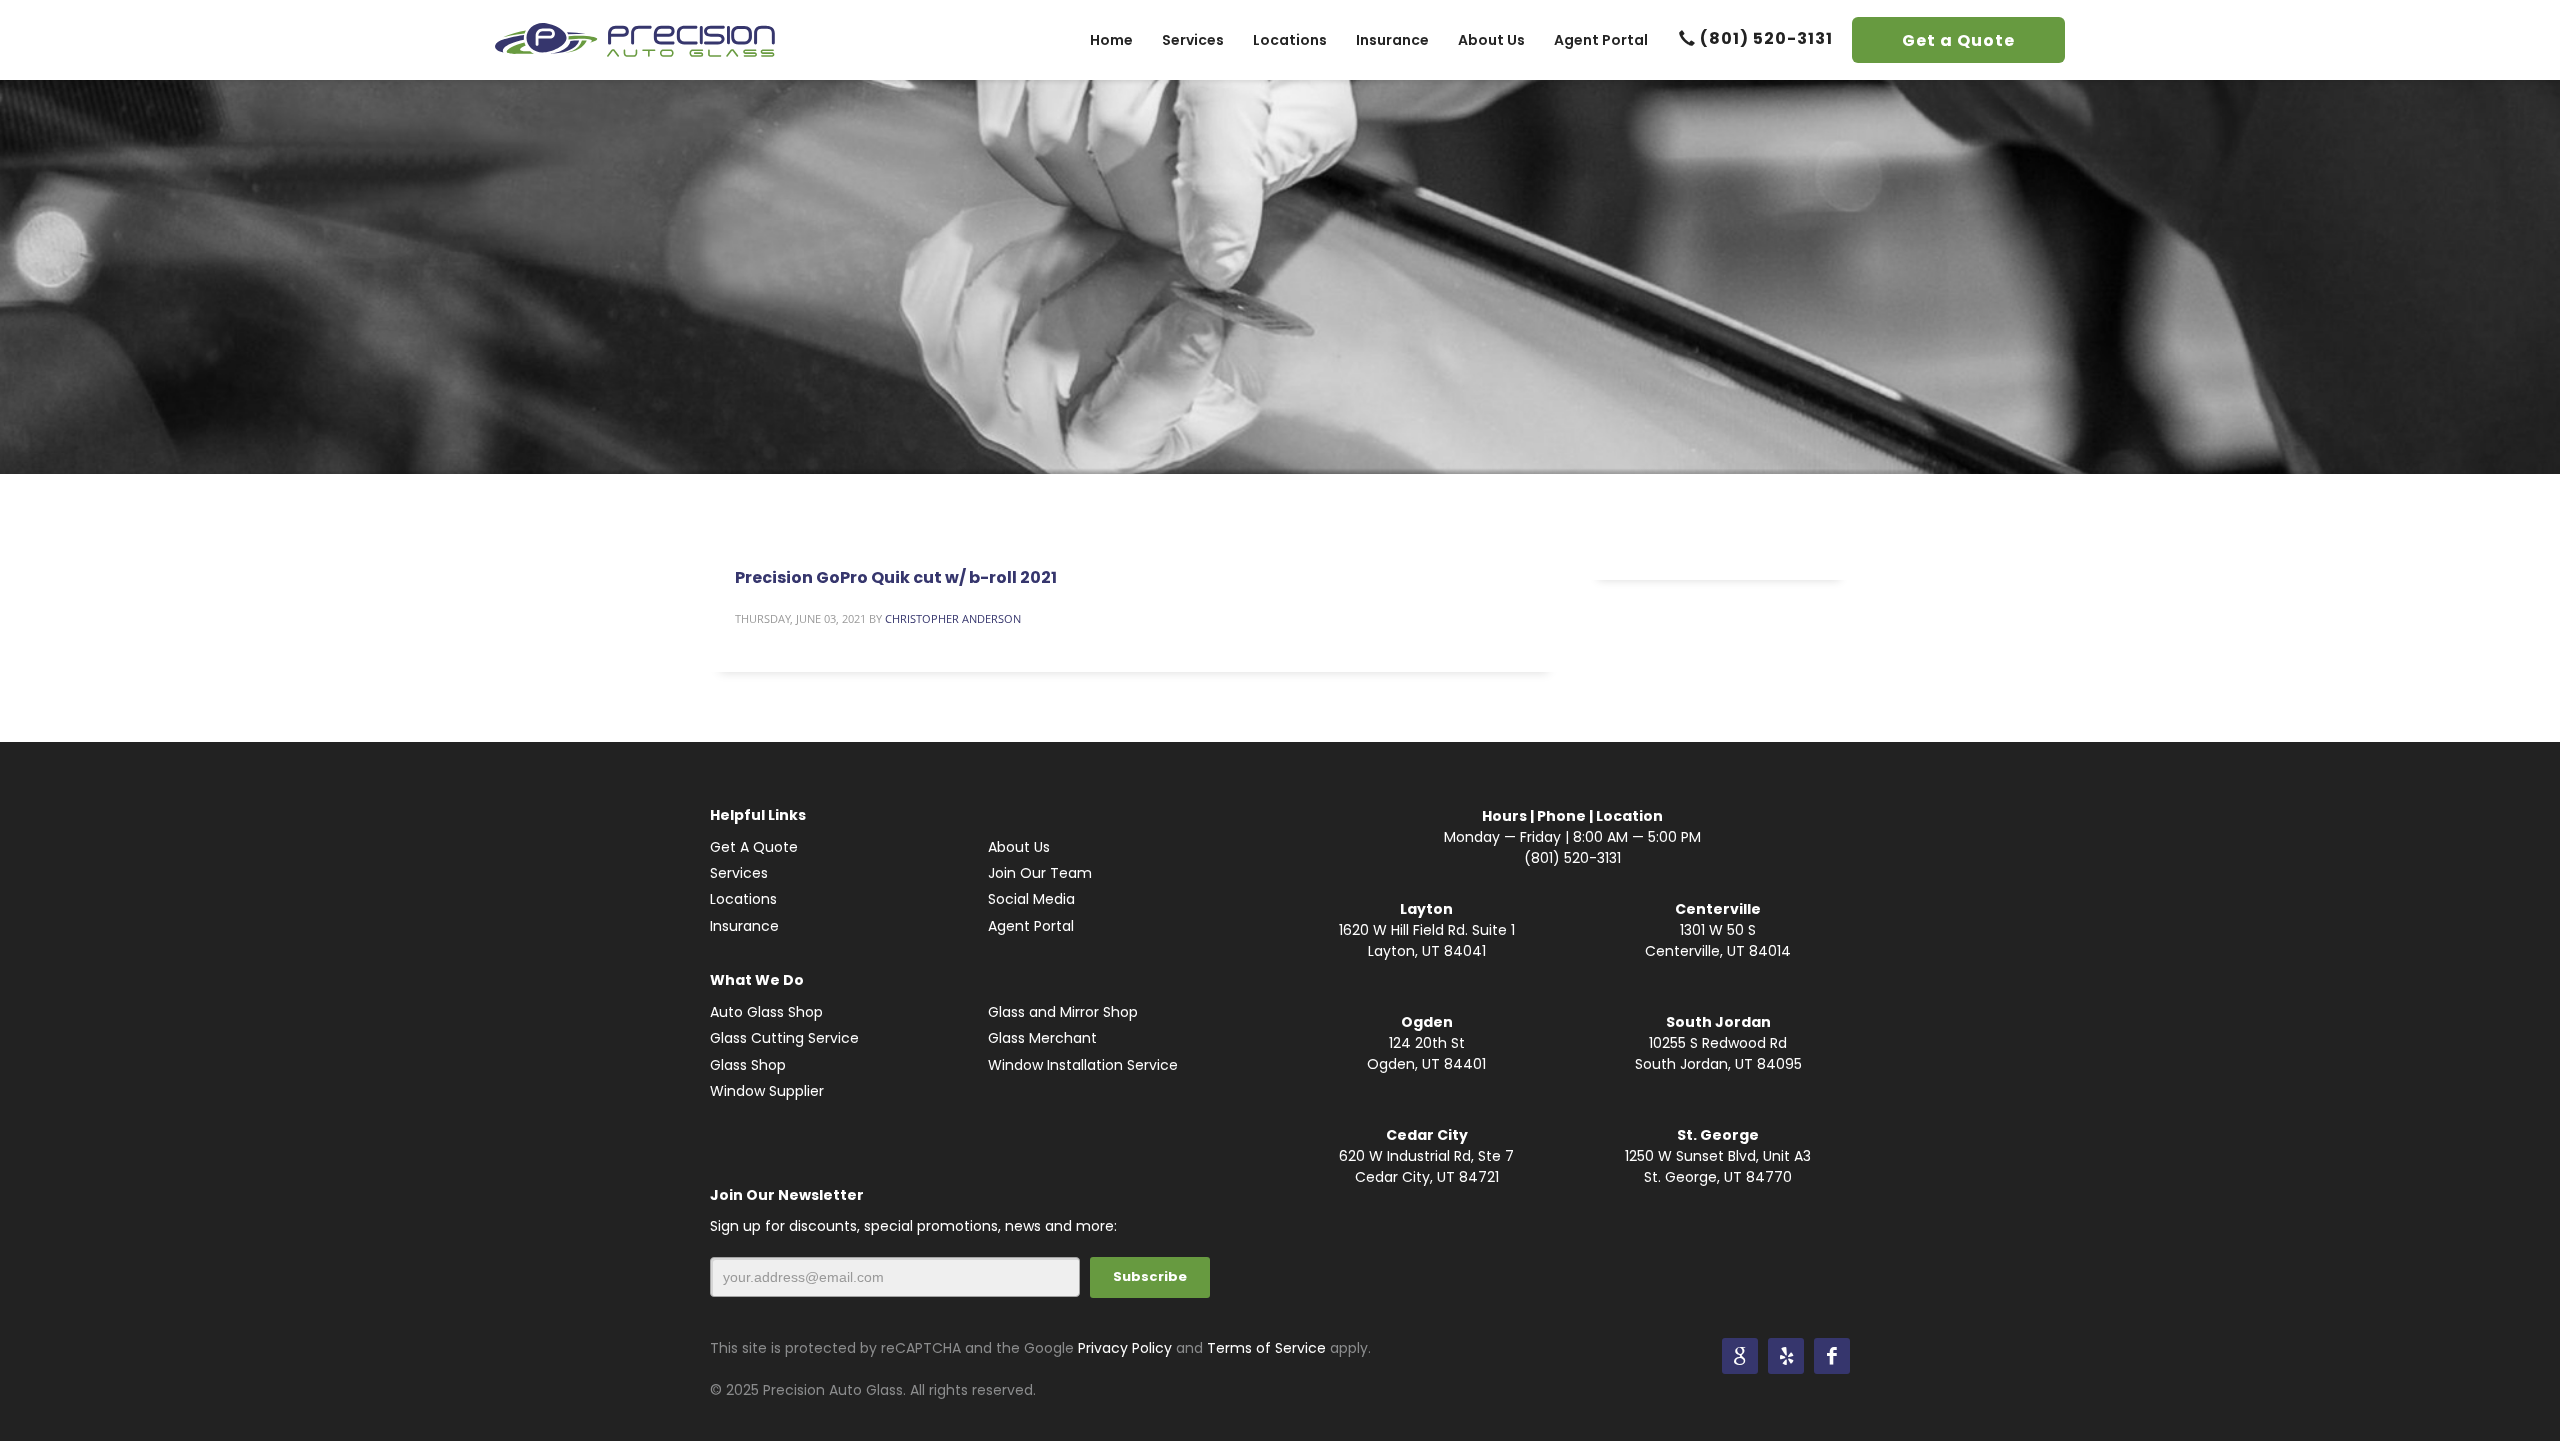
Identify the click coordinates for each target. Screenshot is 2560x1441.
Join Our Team (1040, 873)
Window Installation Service (1083, 1065)
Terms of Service (1266, 1348)
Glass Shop (748, 1065)
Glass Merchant (1042, 1038)
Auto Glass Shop (766, 1012)
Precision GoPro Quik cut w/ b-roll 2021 (896, 577)
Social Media (1031, 899)
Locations (743, 899)
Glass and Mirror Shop (1063, 1012)
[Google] (1740, 1356)
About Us (1019, 847)
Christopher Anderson (953, 618)
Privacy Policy (1125, 1348)
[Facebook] (1832, 1356)
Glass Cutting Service (784, 1038)
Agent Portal (1031, 926)
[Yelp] (1786, 1356)
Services (739, 873)
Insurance (744, 926)
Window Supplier (767, 1091)
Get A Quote (754, 847)
